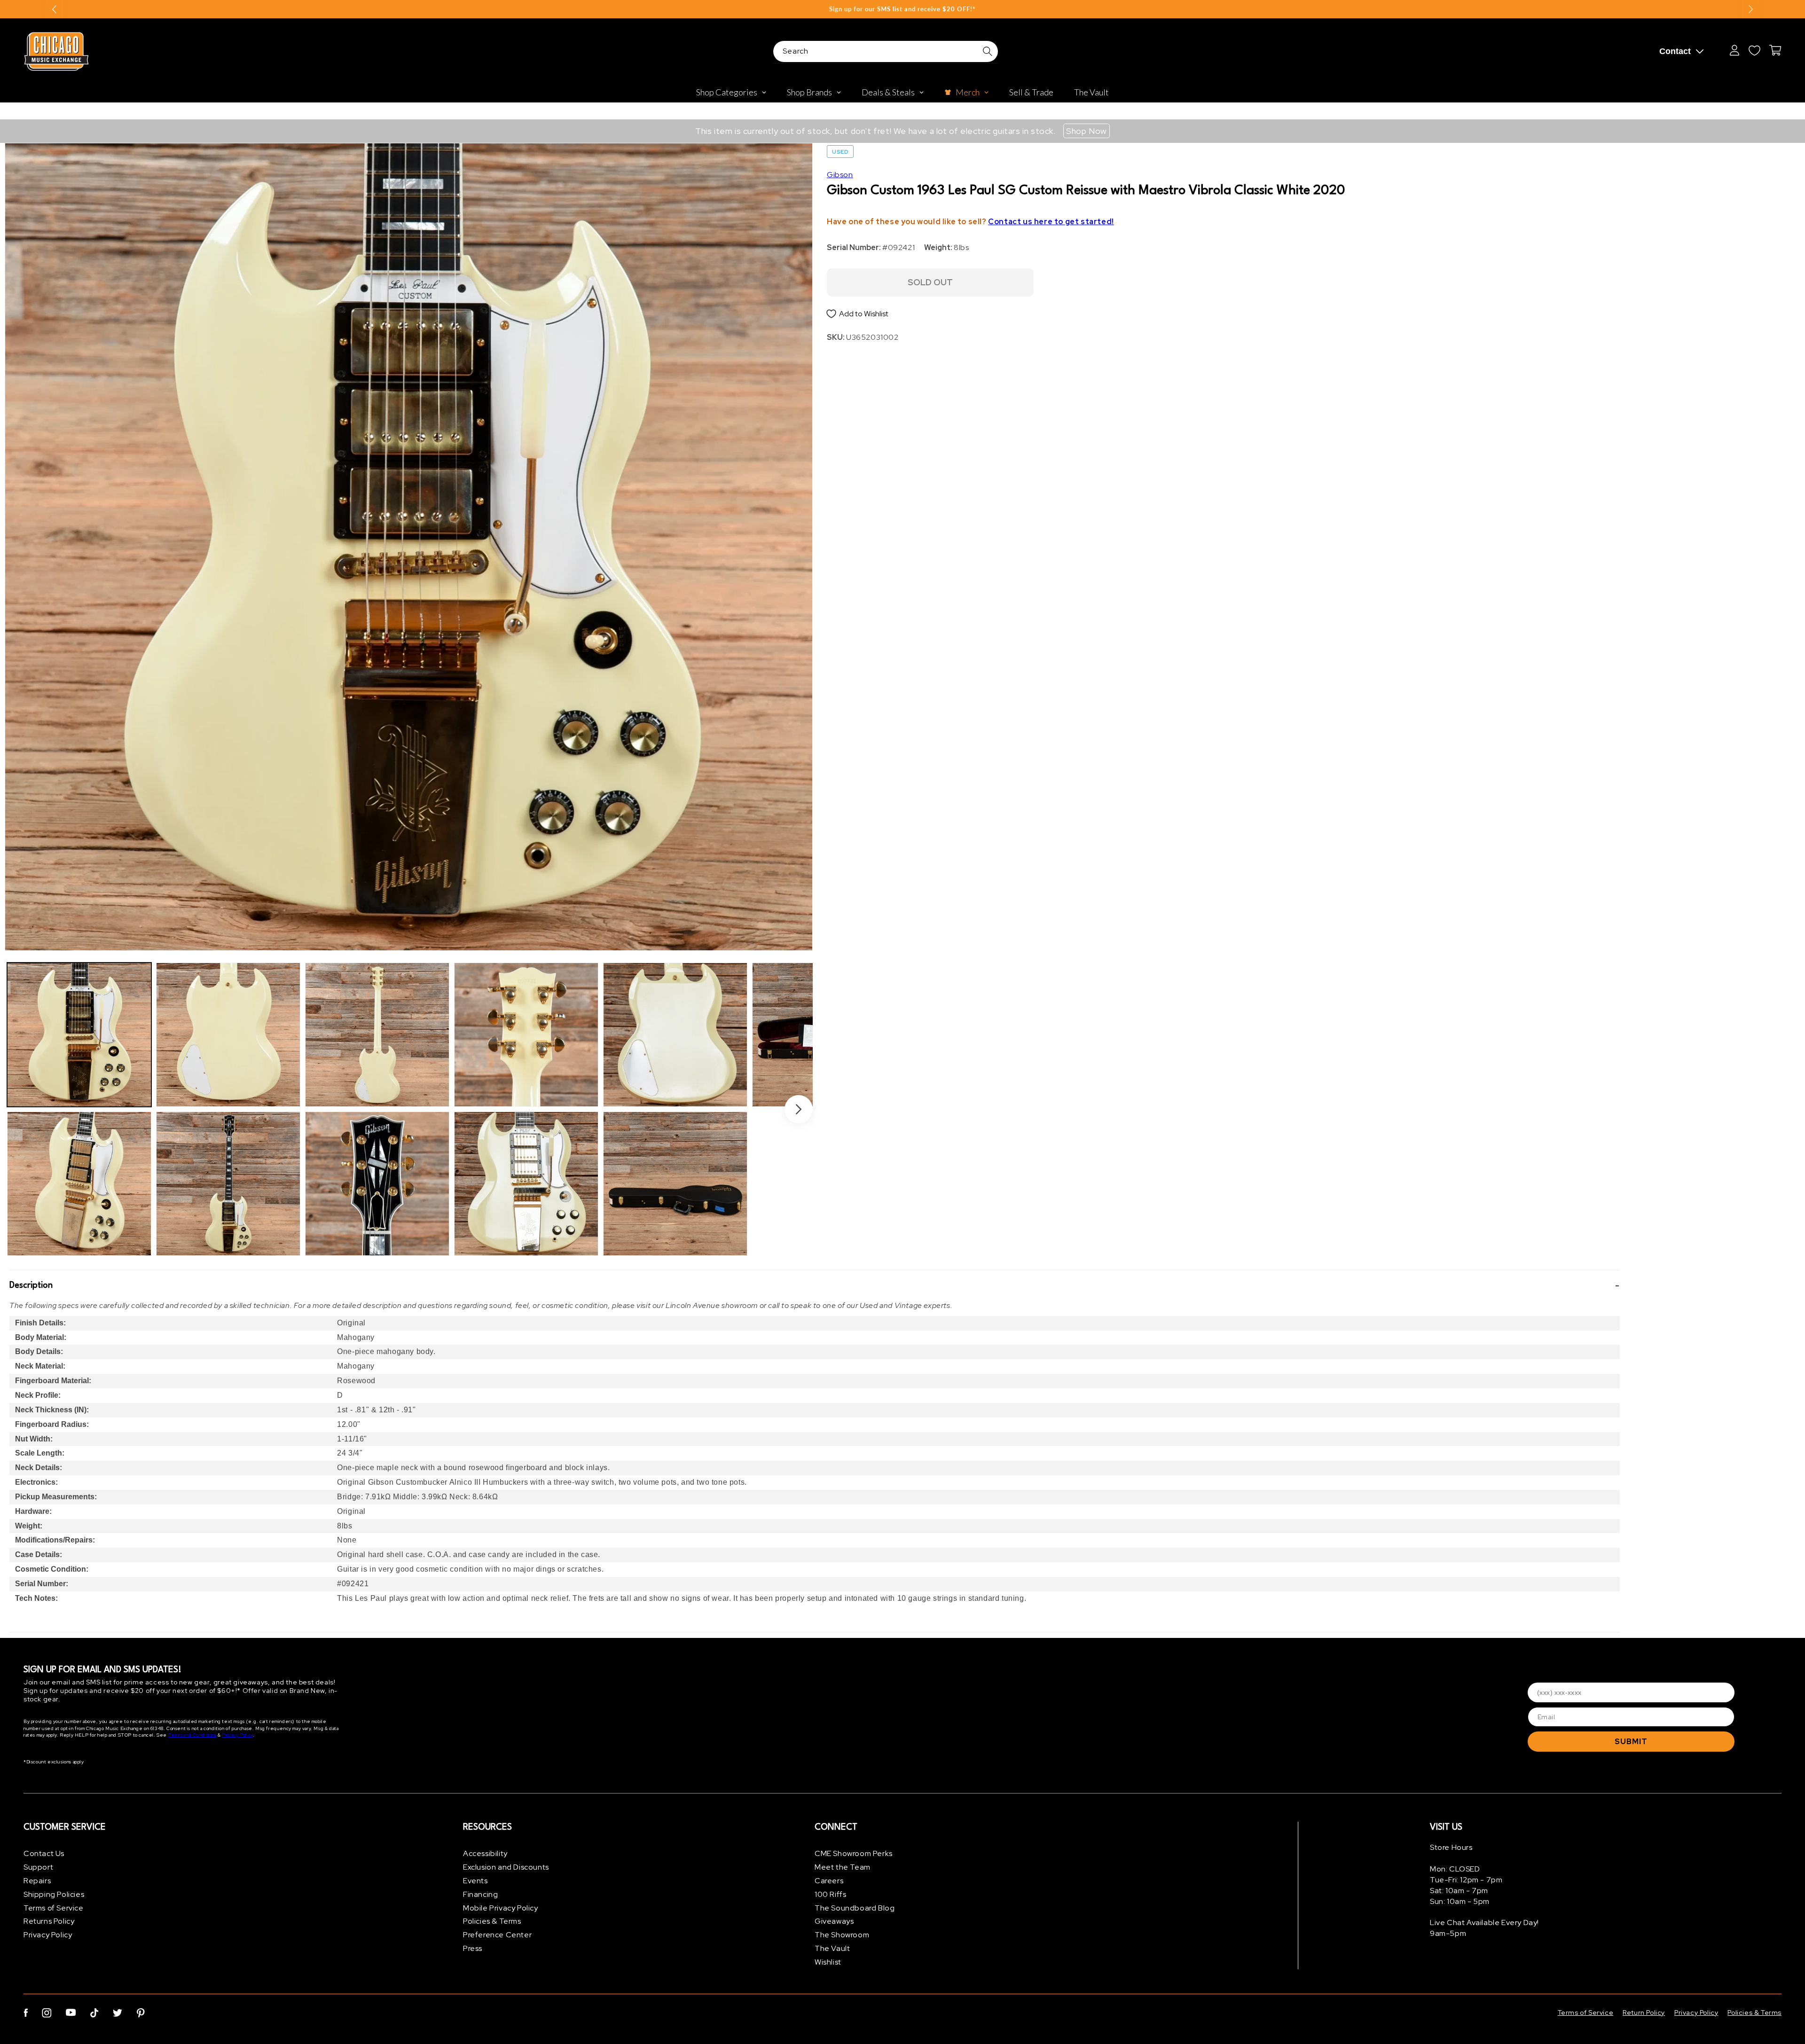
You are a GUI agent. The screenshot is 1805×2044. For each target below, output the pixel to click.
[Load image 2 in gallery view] (79, 1184)
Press (473, 1948)
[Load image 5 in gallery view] (377, 1035)
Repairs (37, 1881)
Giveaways (834, 1921)
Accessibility (485, 1853)
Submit (1631, 1742)
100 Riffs (830, 1894)
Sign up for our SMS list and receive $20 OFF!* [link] (902, 9)
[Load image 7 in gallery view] (526, 1035)
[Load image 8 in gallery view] (526, 1184)
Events (475, 1881)
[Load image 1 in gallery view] (79, 1035)
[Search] (988, 51)
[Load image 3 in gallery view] (228, 1035)
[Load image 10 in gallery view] (675, 1184)
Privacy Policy (237, 1735)
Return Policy (1644, 2013)
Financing (480, 1894)
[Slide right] (799, 1109)
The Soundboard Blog (855, 1908)
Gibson (840, 175)
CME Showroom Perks (854, 1853)
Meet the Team (843, 1867)
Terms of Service (54, 1908)
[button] (815, 1285)
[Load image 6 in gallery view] (377, 1184)
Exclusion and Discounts (506, 1867)
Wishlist (828, 1962)
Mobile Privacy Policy (501, 1908)
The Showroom (842, 1935)
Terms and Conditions (192, 1735)
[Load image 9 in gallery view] (675, 1035)
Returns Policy (49, 1921)
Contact (1675, 51)
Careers (829, 1881)
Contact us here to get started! (1051, 222)
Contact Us (44, 1853)
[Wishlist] (1754, 50)
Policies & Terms (492, 1921)
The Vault (832, 1948)
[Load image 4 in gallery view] (228, 1184)
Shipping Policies (54, 1894)
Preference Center (497, 1935)
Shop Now (1087, 131)
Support (38, 1867)
